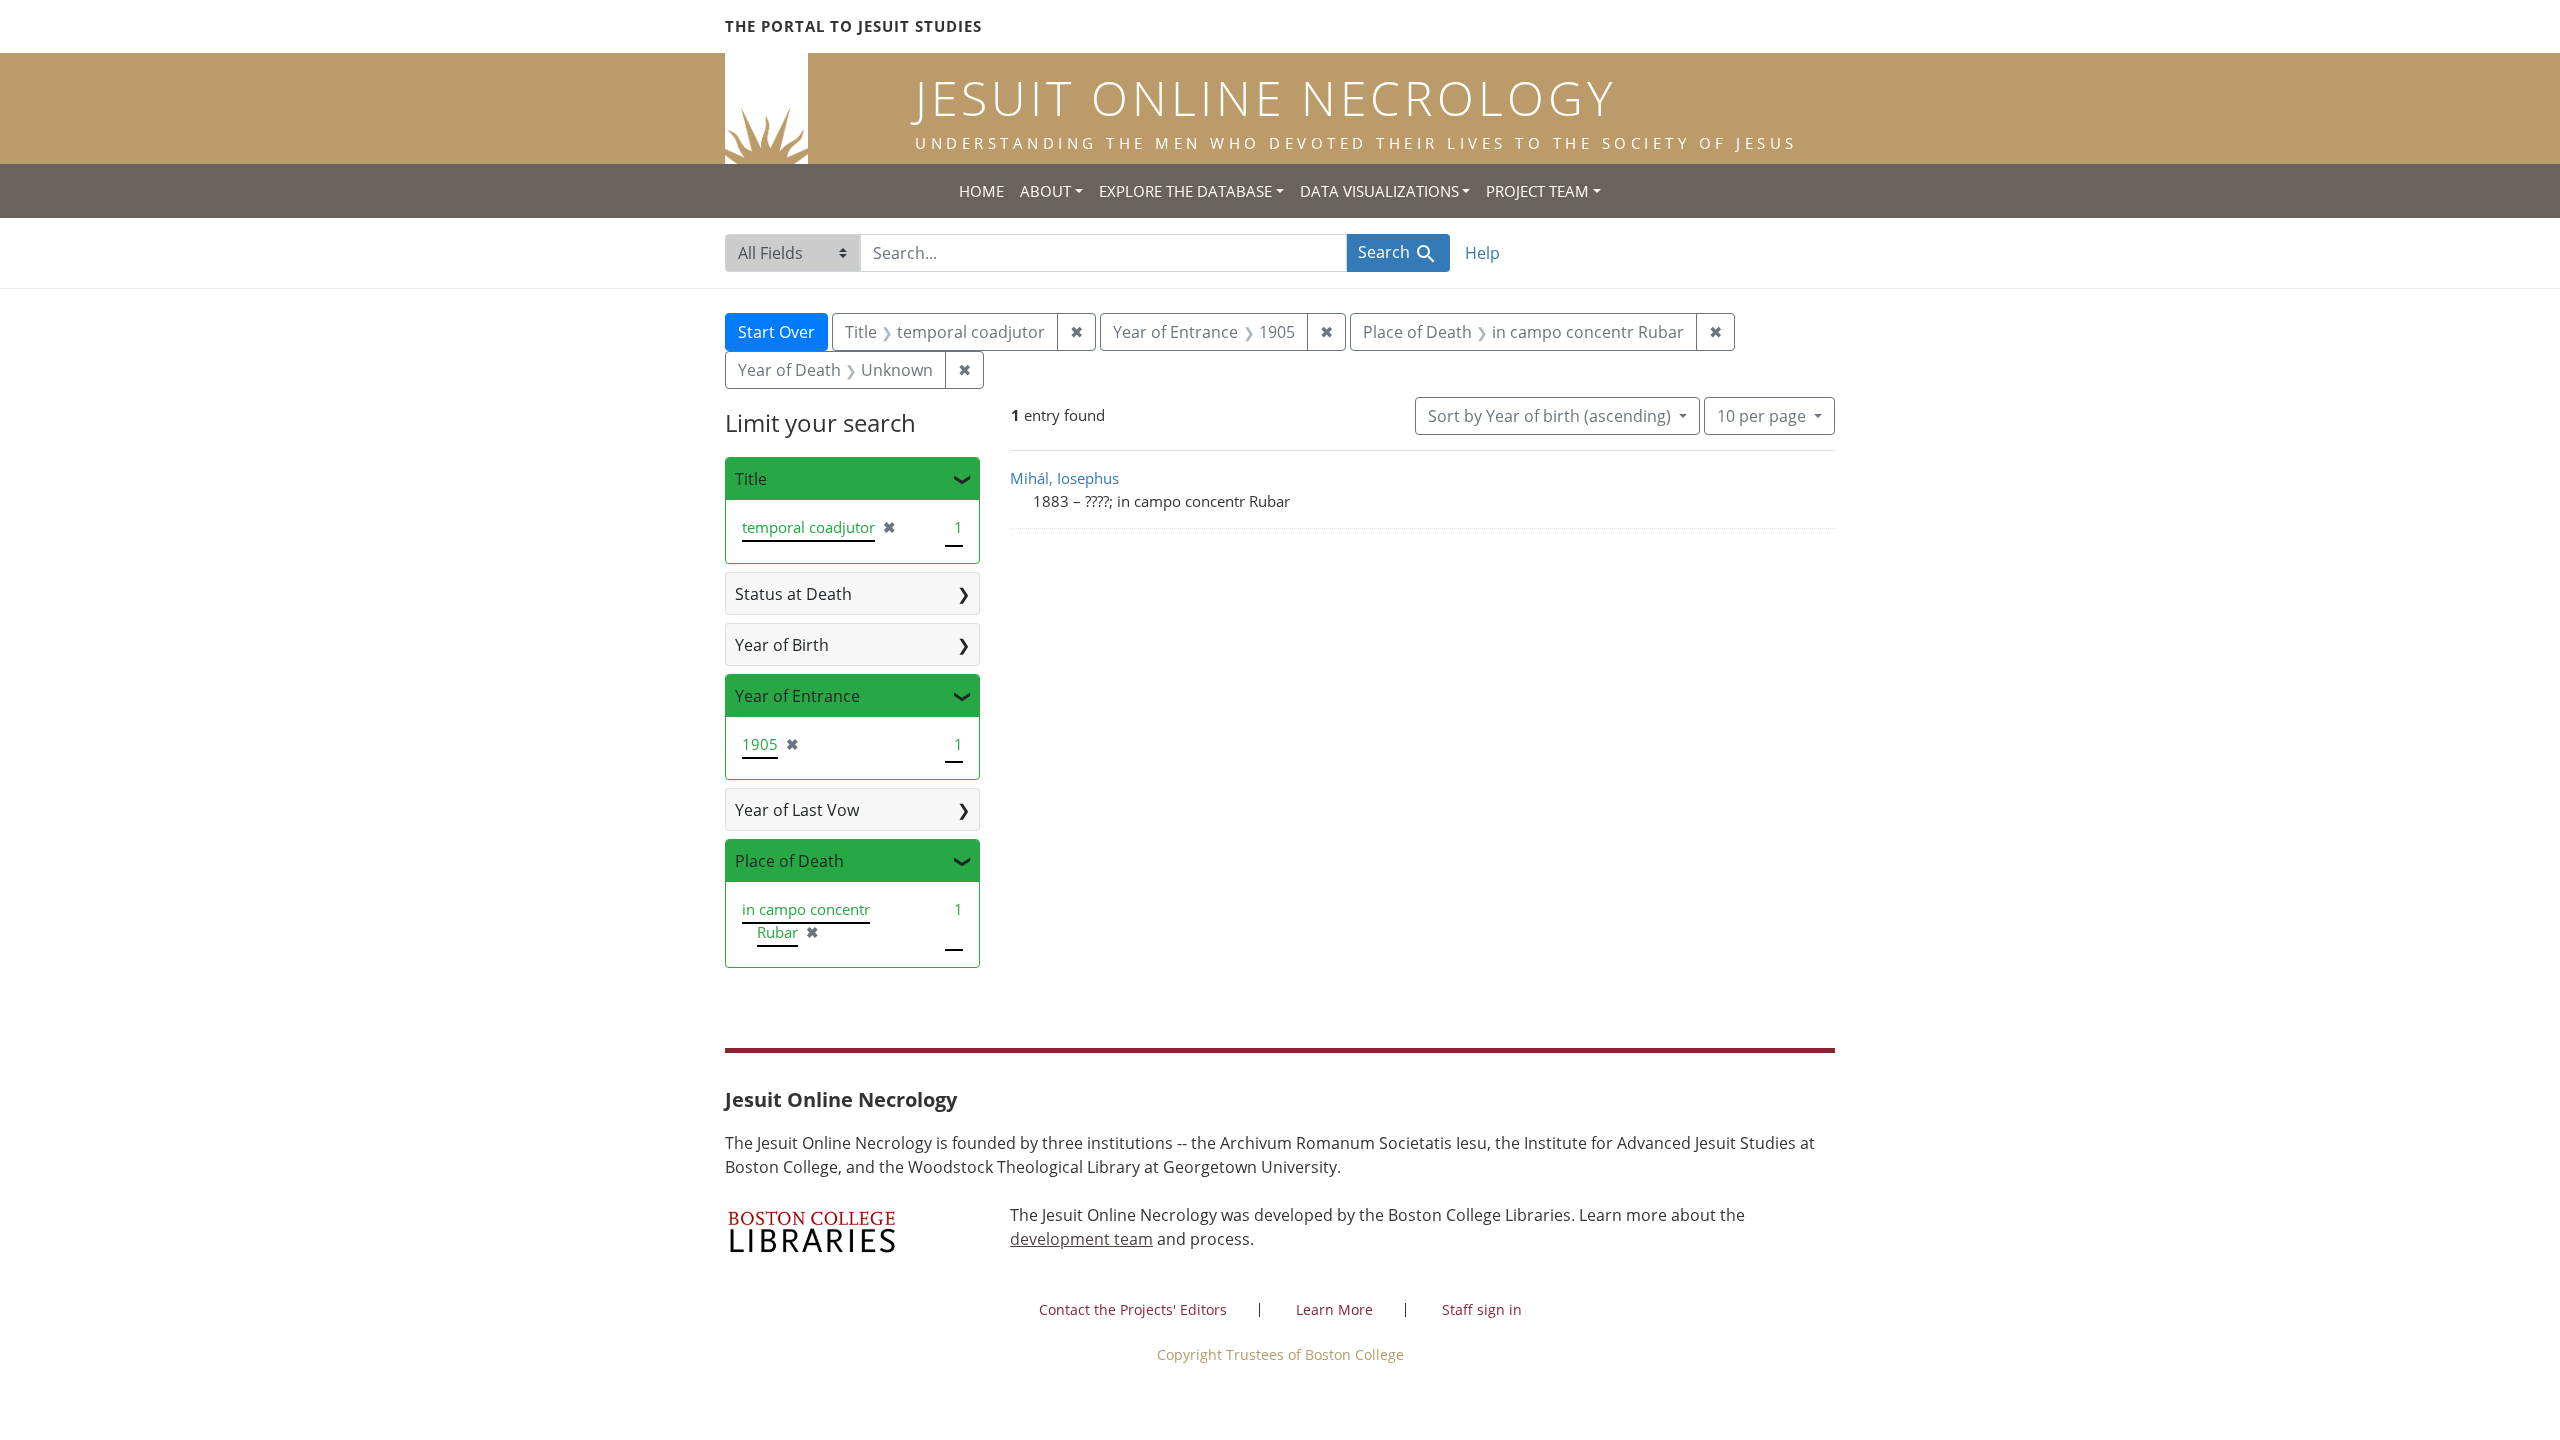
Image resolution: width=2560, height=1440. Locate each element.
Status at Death (793, 594)
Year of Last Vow (797, 810)
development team (1081, 1239)
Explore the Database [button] (1185, 191)
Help (1482, 253)
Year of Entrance (797, 696)
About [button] (1045, 191)
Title (751, 479)
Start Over (776, 332)
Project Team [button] (1537, 191)
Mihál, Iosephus (1064, 478)
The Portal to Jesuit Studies (853, 26)
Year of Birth (782, 645)
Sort (1549, 416)
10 (1761, 415)
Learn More (1334, 1309)
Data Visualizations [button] (1379, 191)
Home (981, 191)
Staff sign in (1482, 1309)
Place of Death (789, 861)
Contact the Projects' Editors (1133, 1309)
